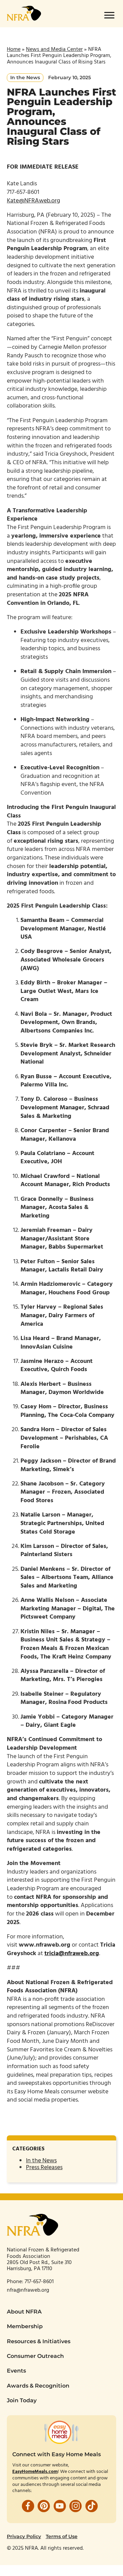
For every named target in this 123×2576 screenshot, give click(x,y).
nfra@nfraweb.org (28, 2290)
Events (16, 2371)
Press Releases (44, 2168)
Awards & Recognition (38, 2386)
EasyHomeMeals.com (35, 2472)
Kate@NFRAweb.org (33, 201)
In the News (41, 2161)
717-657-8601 (40, 2282)
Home (14, 49)
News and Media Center (54, 49)
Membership (25, 2326)
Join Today (22, 2400)
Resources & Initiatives (39, 2341)
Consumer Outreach (35, 2356)
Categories (28, 2149)
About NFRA (24, 2312)
